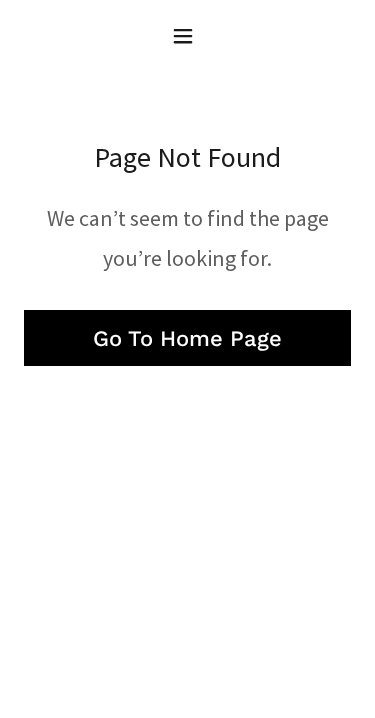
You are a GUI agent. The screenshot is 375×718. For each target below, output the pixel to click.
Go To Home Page (187, 338)
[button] (187, 36)
